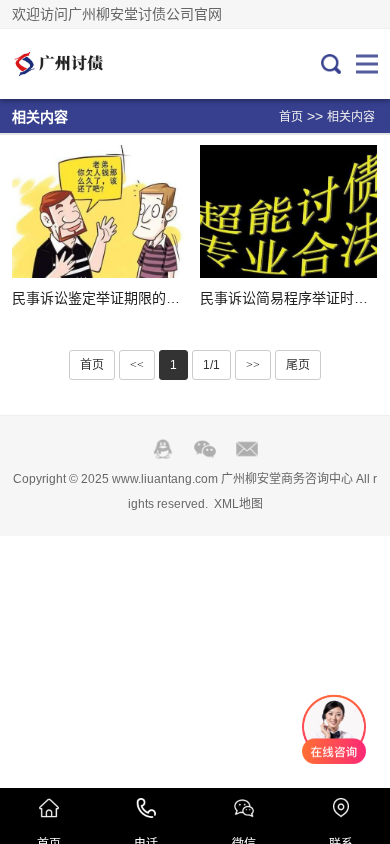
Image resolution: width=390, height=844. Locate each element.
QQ (163, 449)
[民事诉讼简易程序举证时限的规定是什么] (288, 211)
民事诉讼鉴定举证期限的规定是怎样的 (131, 298)
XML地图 (238, 504)
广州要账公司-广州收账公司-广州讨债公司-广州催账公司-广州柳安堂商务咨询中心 (79, 64)
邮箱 (247, 449)
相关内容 (351, 117)
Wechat (205, 449)
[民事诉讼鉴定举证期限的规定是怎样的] (100, 211)
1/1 (211, 365)
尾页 (298, 365)
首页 (291, 117)
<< (137, 365)
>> (253, 365)
